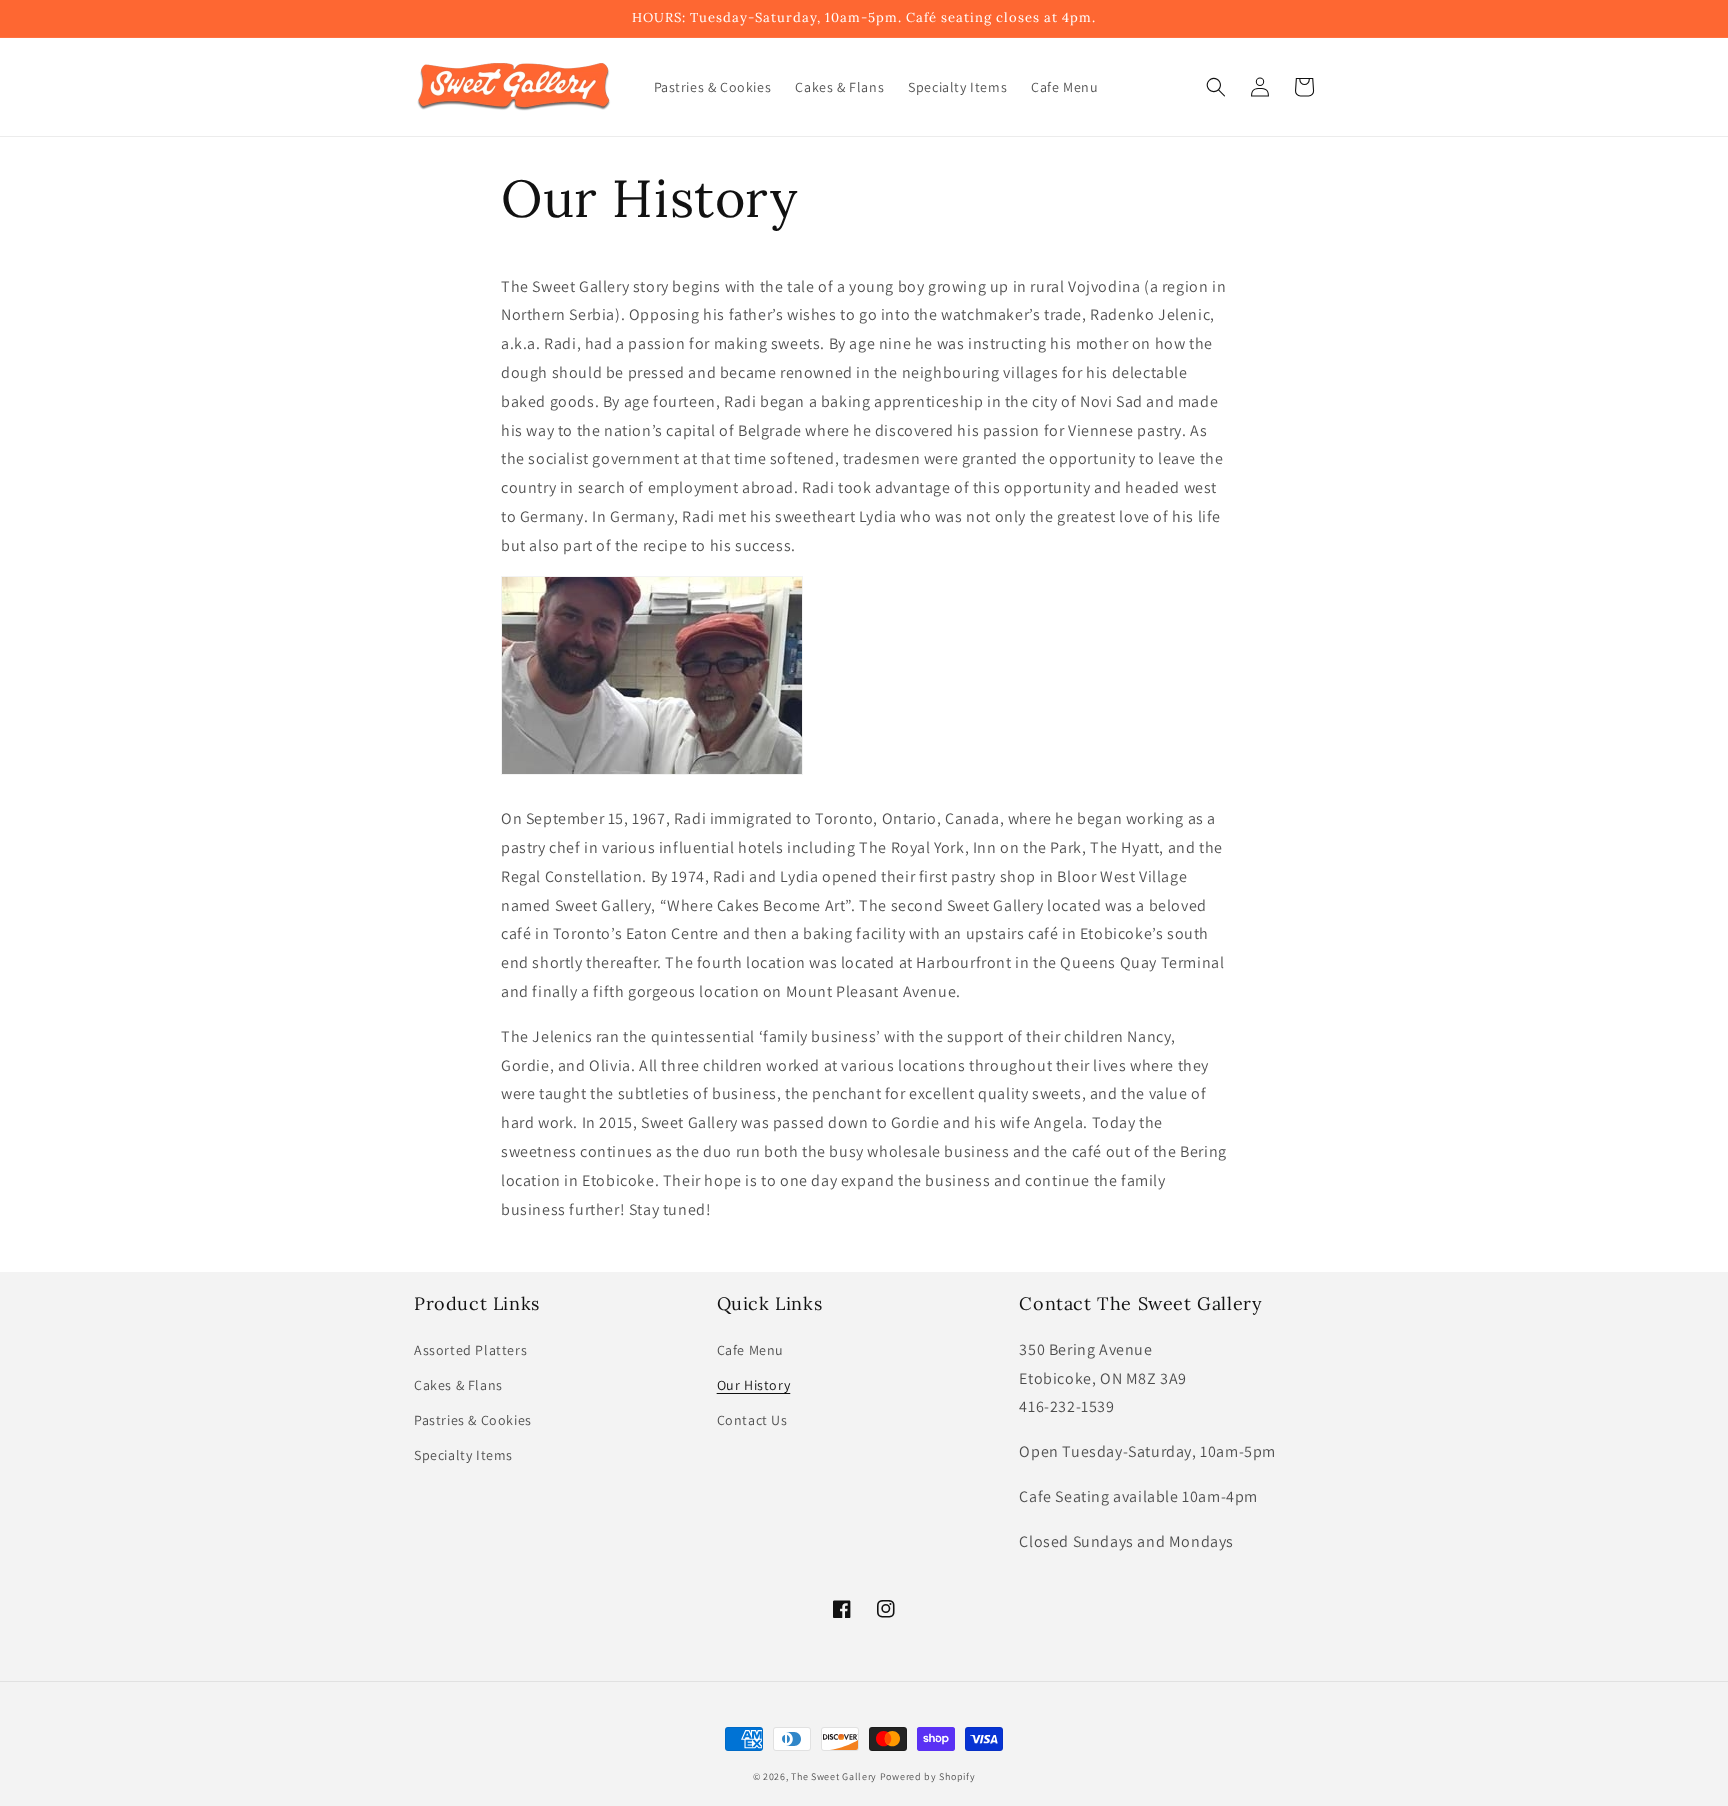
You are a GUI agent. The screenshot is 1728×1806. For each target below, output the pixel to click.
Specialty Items (463, 1455)
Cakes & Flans (458, 1385)
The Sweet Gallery (834, 1776)
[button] (1216, 87)
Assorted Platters (470, 1350)
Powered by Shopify (928, 1776)
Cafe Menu (750, 1350)
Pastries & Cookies (473, 1420)
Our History (754, 1385)
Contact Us (752, 1420)
